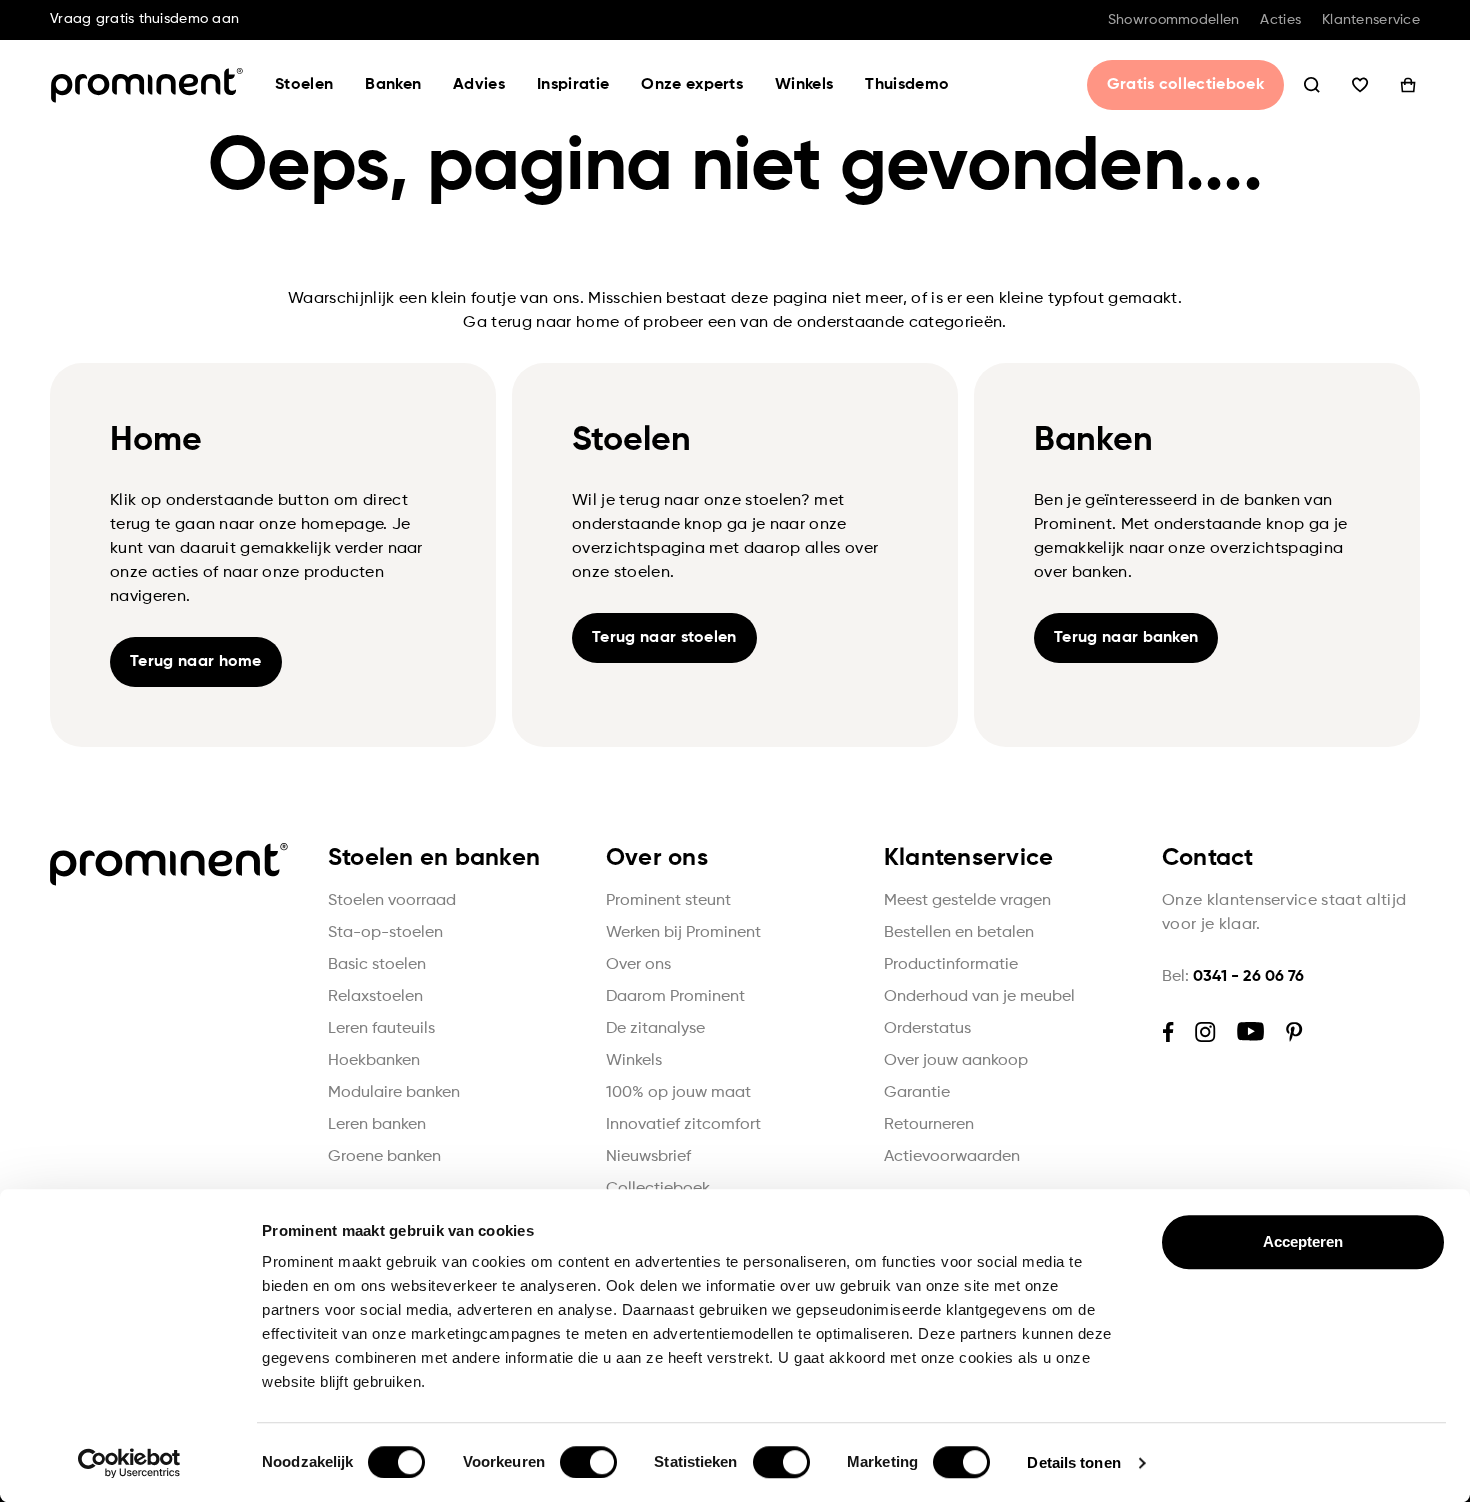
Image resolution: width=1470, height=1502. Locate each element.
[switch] (588, 1462)
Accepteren (1303, 1241)
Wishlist (1360, 85)
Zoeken (1312, 85)
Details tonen (1073, 1462)
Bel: (1233, 977)
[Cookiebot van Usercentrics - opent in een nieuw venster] (129, 1463)
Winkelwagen (1408, 85)
